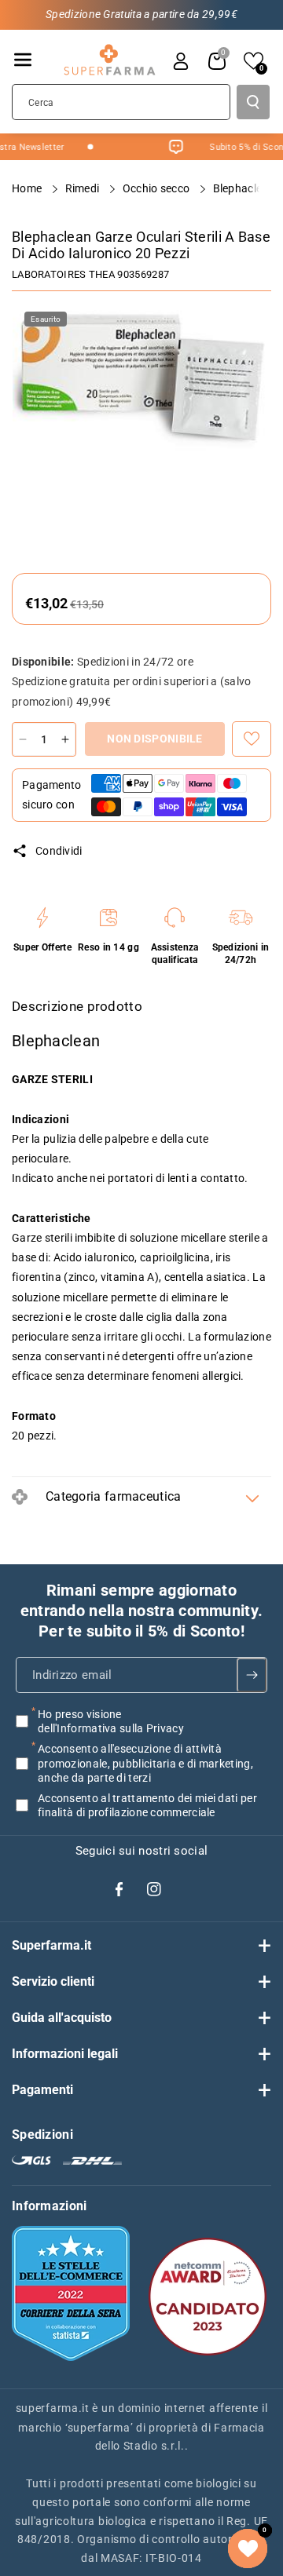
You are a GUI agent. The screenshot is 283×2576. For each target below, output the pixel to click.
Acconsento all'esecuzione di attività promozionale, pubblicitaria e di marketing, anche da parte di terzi (145, 1763)
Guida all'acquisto (62, 2018)
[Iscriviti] (252, 1675)
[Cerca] (253, 102)
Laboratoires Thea (63, 274)
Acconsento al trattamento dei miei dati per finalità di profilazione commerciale (147, 1805)
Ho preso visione (111, 1721)
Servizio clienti (53, 1981)
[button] (23, 60)
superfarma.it (53, 2408)
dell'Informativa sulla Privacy (111, 1728)
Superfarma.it (51, 1945)
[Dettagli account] (181, 61)
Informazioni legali (65, 2054)
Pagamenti (42, 2090)
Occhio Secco (158, 188)
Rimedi (84, 188)
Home (28, 188)
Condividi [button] (59, 851)
